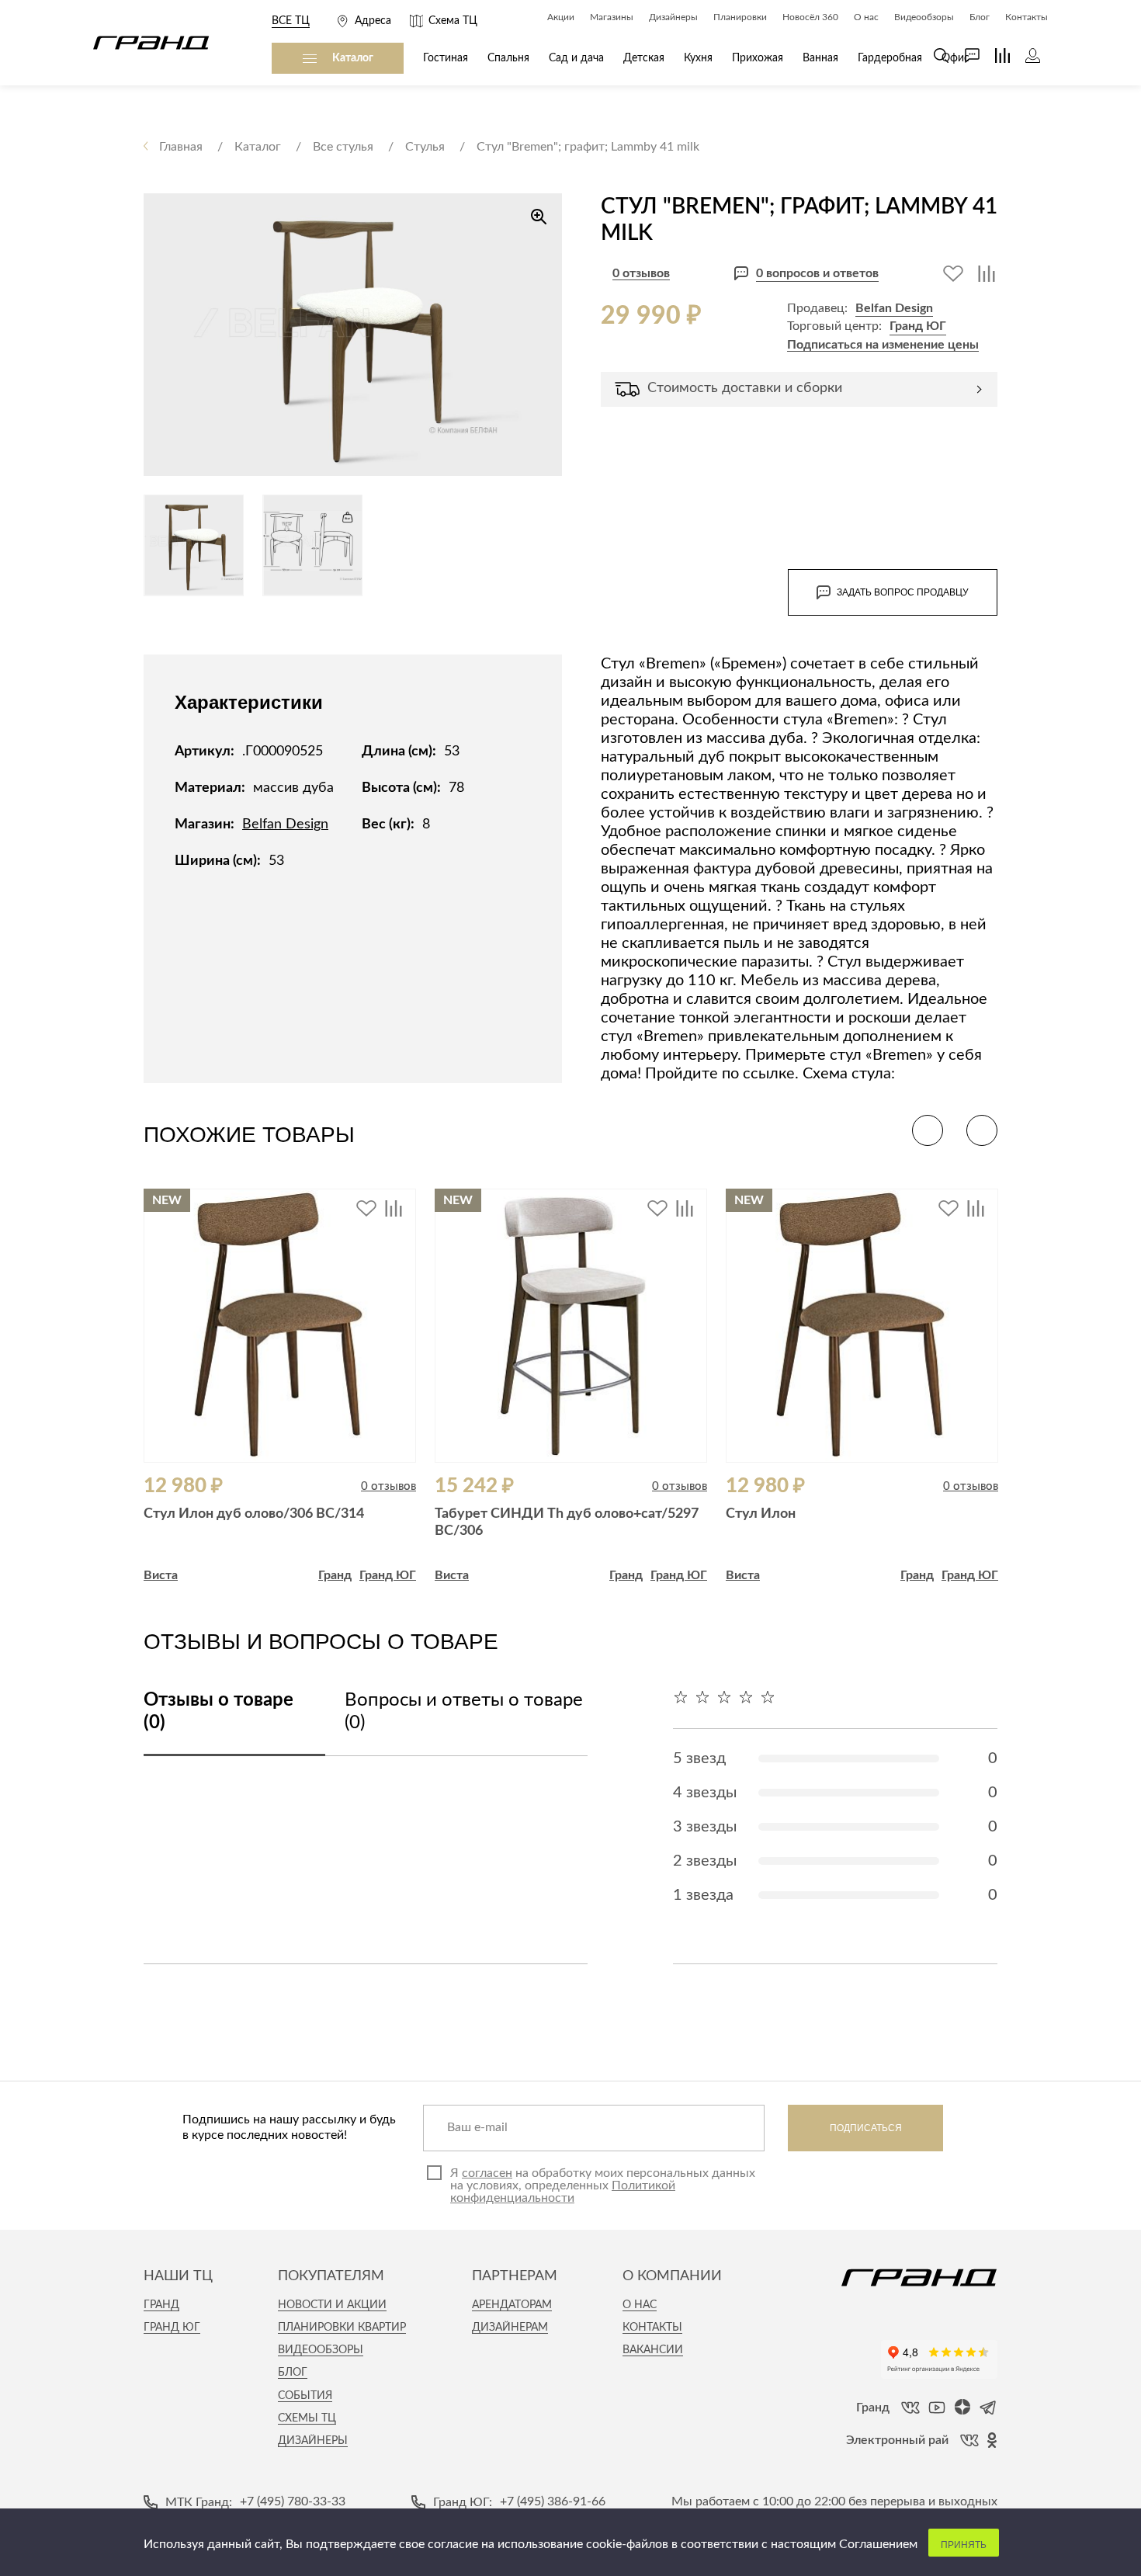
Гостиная (446, 58)
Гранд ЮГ (918, 326)
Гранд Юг (172, 2328)
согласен (487, 2173)
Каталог (353, 58)
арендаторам (512, 2305)
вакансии (653, 2350)
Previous (928, 1130)
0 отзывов (641, 273)
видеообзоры (321, 2350)
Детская (644, 58)
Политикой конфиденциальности (563, 2192)
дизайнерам (510, 2328)
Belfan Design (894, 308)
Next (982, 1130)
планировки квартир (342, 2328)
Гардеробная (890, 58)
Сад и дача (576, 58)
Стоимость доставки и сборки (745, 388)
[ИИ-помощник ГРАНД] (964, 56)
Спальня (508, 58)
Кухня (698, 58)
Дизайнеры (313, 2441)
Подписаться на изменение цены (883, 345)
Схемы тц (307, 2418)
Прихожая (758, 58)
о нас (640, 2305)
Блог (293, 2373)
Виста (161, 1575)
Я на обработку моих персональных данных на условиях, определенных (603, 2185)
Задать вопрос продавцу (903, 592)
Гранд (335, 1575)
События (305, 2396)
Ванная (820, 58)
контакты (652, 2328)
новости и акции (332, 2305)
